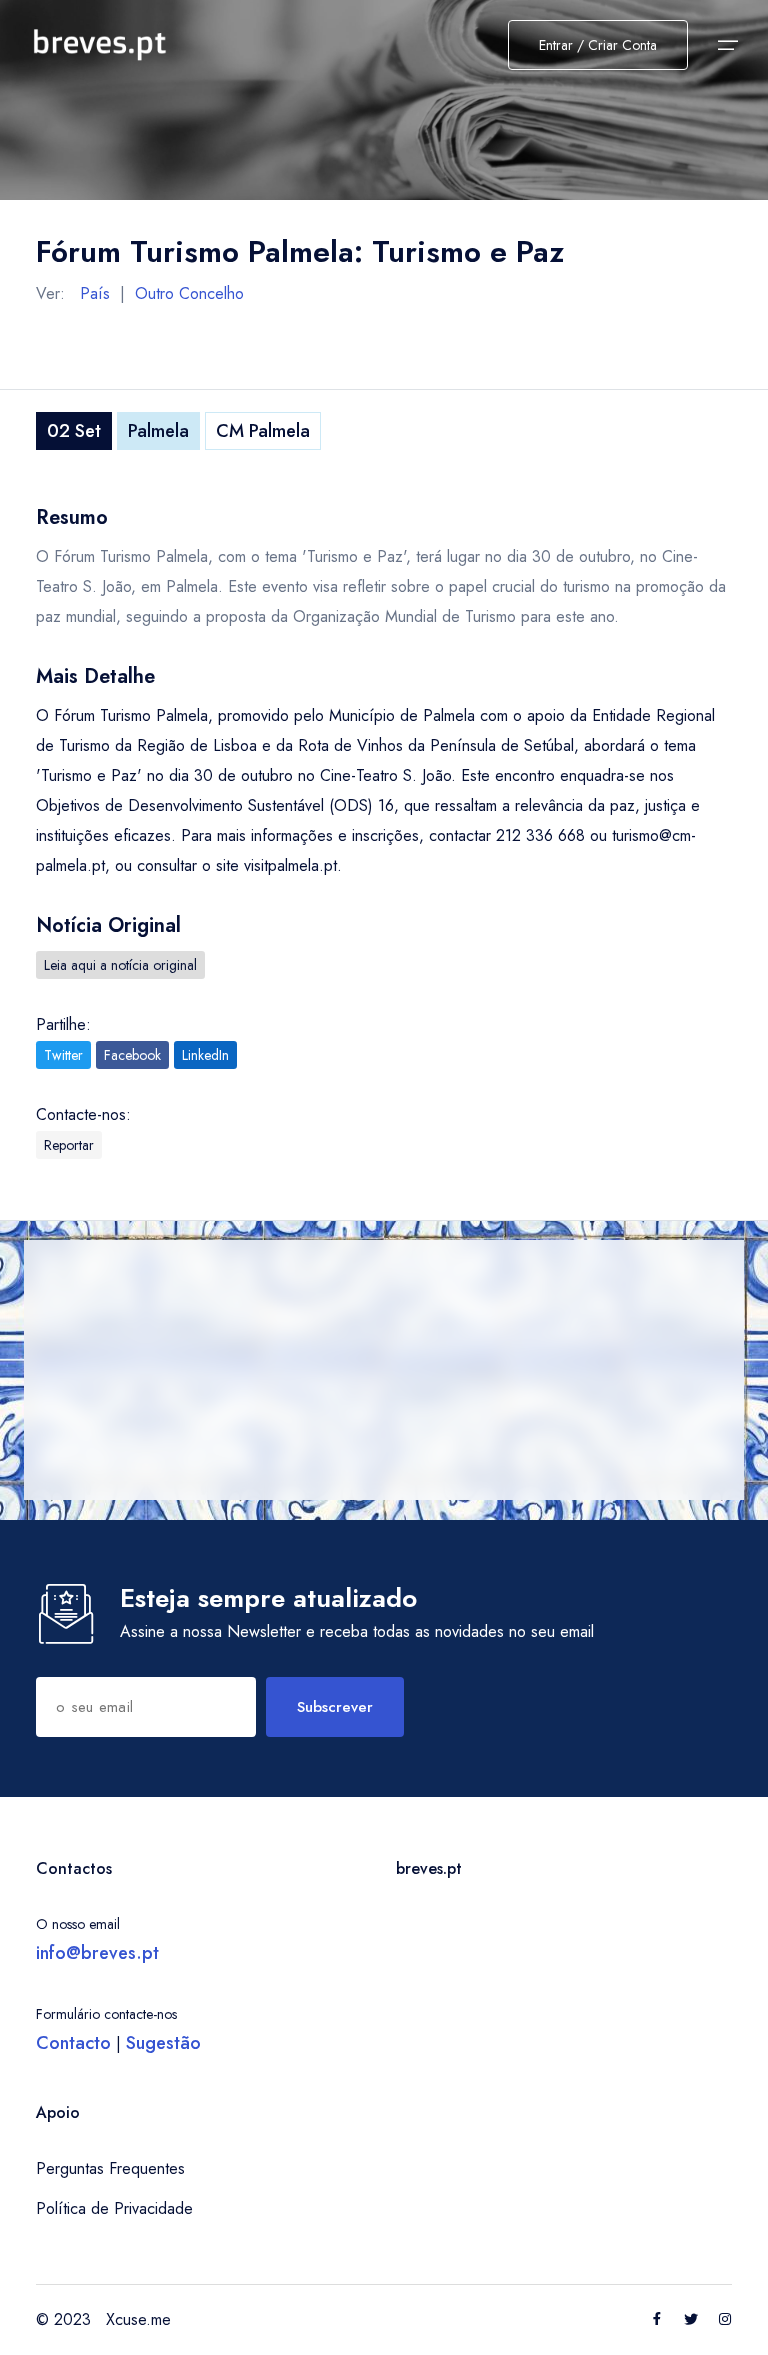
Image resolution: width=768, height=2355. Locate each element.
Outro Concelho (189, 293)
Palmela (158, 431)
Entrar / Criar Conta (598, 45)
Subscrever (335, 1707)
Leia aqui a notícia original (120, 965)
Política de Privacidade (114, 2208)
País (95, 293)
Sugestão (163, 2043)
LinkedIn (205, 1055)
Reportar (69, 1145)
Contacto (73, 2043)
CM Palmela (263, 431)
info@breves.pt (97, 1953)
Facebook (132, 1055)
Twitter (63, 1055)
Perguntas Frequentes (110, 2168)
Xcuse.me (138, 2319)
